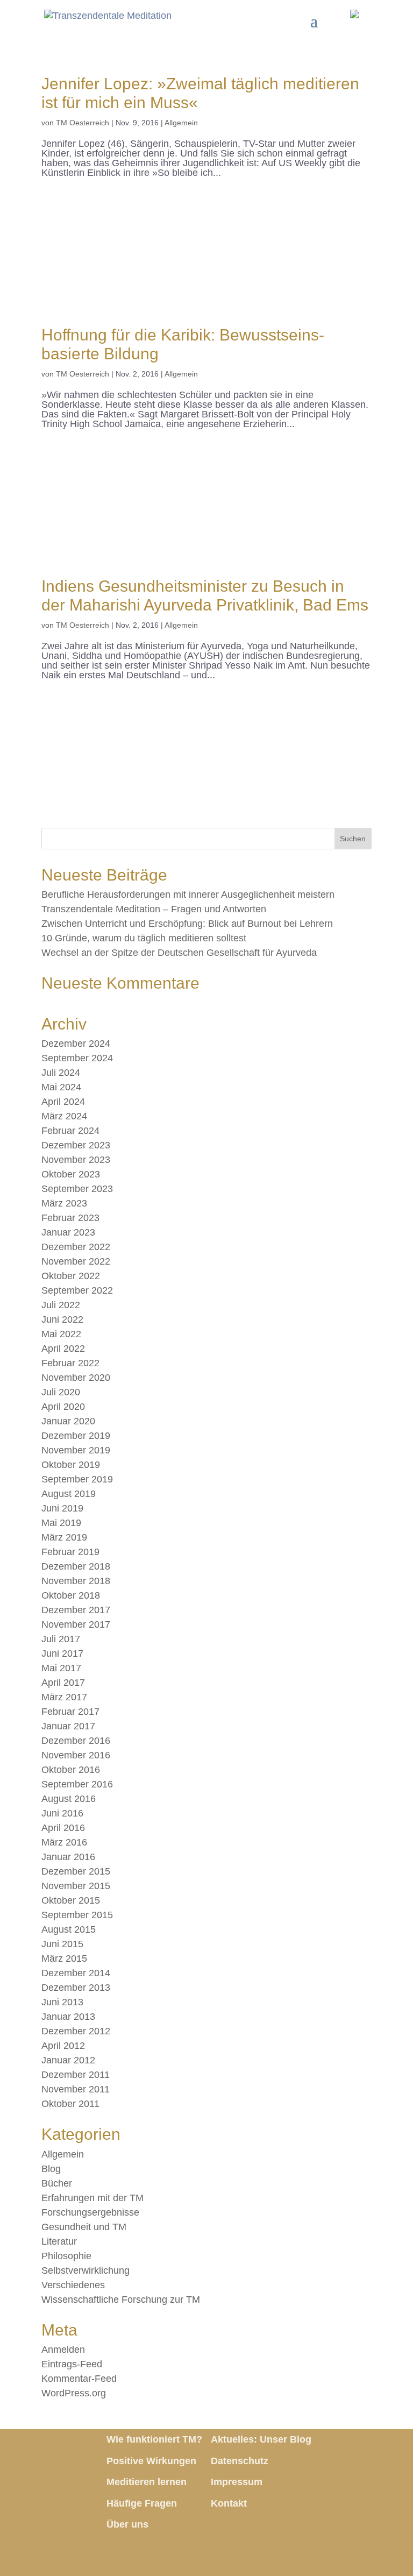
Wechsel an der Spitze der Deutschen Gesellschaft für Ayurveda (179, 953)
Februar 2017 (70, 1712)
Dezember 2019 (76, 1436)
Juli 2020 (61, 1392)
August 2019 (69, 1494)
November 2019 (76, 1450)
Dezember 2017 (76, 1610)
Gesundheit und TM (84, 2227)
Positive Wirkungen (151, 2461)
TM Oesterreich (83, 123)
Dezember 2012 (76, 2031)
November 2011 (76, 2089)
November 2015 (76, 1886)
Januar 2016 (68, 1857)
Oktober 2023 (71, 1174)
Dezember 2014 (76, 1973)
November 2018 (76, 1581)
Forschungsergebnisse (90, 2212)
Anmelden (63, 2350)
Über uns (127, 2524)
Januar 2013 (68, 2017)
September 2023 (77, 1189)
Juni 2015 (62, 1944)
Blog (51, 2169)
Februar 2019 (70, 1552)
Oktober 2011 (70, 2104)
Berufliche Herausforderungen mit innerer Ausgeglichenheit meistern (188, 895)
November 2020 (76, 1378)
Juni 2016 (62, 1813)
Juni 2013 (62, 2002)
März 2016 (64, 1842)
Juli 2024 (61, 1073)
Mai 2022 (61, 1334)
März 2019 (64, 1537)
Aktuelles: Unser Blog (261, 2439)
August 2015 (69, 1929)
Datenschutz (240, 2461)
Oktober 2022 (71, 1276)
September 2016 (77, 1784)
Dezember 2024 (76, 1044)
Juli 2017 (61, 1639)
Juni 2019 (62, 1508)
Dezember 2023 (76, 1145)
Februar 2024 (70, 1131)
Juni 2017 (62, 1654)
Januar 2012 (68, 2060)
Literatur (59, 2241)
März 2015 (64, 1958)
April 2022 (63, 1349)
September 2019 (77, 1479)
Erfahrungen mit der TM (92, 2198)
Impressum (237, 2482)
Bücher (57, 2183)
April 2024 (63, 1102)
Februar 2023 (70, 1218)
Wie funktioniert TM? (154, 2439)
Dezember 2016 (76, 1741)
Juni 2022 (62, 1319)
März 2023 (64, 1203)
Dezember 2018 (76, 1566)
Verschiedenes (73, 2285)
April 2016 (63, 1828)
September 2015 (77, 1915)
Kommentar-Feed (79, 2379)
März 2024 (64, 1116)
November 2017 (76, 1624)
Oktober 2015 (71, 1900)
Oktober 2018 (71, 1595)
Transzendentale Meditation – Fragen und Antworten (154, 909)
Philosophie (66, 2256)
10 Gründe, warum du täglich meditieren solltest (144, 938)
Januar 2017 (68, 1726)
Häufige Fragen (142, 2503)
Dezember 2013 (76, 1988)
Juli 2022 (61, 1305)
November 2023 (76, 1160)
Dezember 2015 (76, 1871)
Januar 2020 (68, 1421)
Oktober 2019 (71, 1465)
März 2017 (64, 1697)
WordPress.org (74, 2393)
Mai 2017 (61, 1668)
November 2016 (76, 1755)
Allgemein (181, 123)
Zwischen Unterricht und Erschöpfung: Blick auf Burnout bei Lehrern (187, 924)
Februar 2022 (70, 1363)
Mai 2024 (61, 1087)
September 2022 (77, 1290)
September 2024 (77, 1058)
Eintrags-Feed (72, 2364)
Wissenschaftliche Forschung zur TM (121, 2300)
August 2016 (69, 1799)
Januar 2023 (68, 1232)
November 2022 (76, 1261)
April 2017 (63, 1683)
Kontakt (229, 2503)
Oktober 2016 (71, 1770)
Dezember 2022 (76, 1247)
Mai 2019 (61, 1523)
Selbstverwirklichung (86, 2270)
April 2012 (63, 2046)
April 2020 (63, 1407)
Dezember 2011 (76, 2075)
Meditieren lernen (147, 2482)
